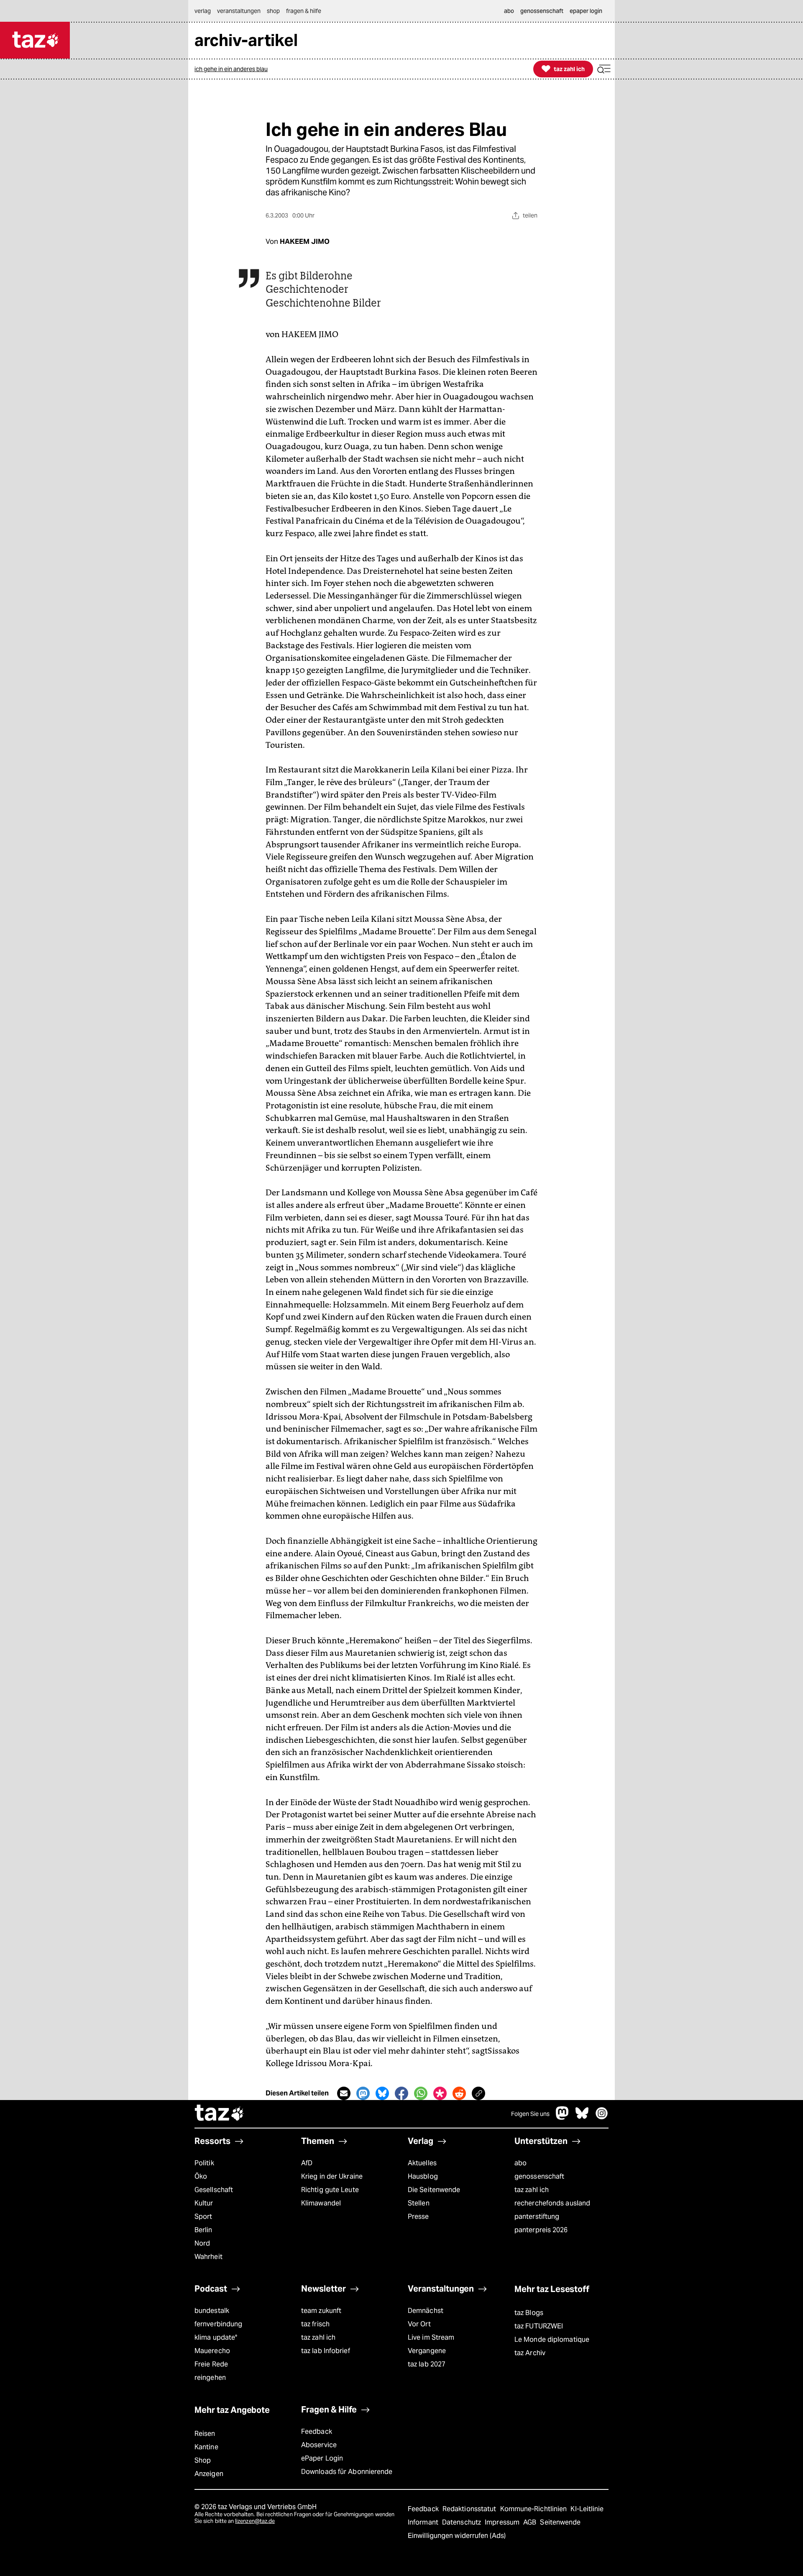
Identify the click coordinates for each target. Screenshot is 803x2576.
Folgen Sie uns (530, 2114)
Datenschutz (462, 2522)
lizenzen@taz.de (255, 2521)
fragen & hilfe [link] (304, 11)
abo (520, 2163)
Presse (418, 2217)
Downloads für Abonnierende (347, 2472)
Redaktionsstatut (470, 2509)
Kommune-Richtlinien (534, 2509)
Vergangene (427, 2351)
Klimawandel (321, 2203)
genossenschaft (539, 2176)
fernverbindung (218, 2324)
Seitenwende (560, 2522)
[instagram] (602, 2117)
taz (220, 2114)
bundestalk (212, 2311)
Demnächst (426, 2311)
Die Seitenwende (434, 2190)
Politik (204, 2163)
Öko (201, 2176)
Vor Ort (419, 2324)
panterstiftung (537, 2217)
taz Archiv (530, 2353)
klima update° (216, 2337)
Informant (424, 2522)
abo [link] (509, 11)
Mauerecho (212, 2351)
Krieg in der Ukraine (332, 2176)
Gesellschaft (214, 2190)
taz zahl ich (532, 2190)
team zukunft (321, 2311)
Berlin (203, 2230)
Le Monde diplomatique (552, 2339)
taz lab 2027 (427, 2364)
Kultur (204, 2203)
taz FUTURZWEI (539, 2326)
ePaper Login (322, 2458)
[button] (604, 69)
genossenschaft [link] (542, 11)
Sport (203, 2217)
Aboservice (319, 2445)
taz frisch (315, 2324)
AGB (531, 2522)
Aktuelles (422, 2163)
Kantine (206, 2447)
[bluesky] (582, 2117)
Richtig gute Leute (330, 2190)
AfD (307, 2163)
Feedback (317, 2431)
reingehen (210, 2378)
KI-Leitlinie (587, 2509)
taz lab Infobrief (326, 2351)
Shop (203, 2460)
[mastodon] (563, 2117)
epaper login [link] (586, 11)
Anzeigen (209, 2474)
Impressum (503, 2522)
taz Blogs (529, 2313)
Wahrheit (208, 2257)
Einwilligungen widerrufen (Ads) (457, 2536)
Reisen (205, 2434)
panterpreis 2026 (541, 2230)
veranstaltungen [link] (239, 11)
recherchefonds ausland (552, 2203)
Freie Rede (211, 2364)
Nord (202, 2243)
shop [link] (273, 11)
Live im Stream (431, 2337)
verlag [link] (203, 11)
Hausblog (423, 2176)
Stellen (419, 2203)
